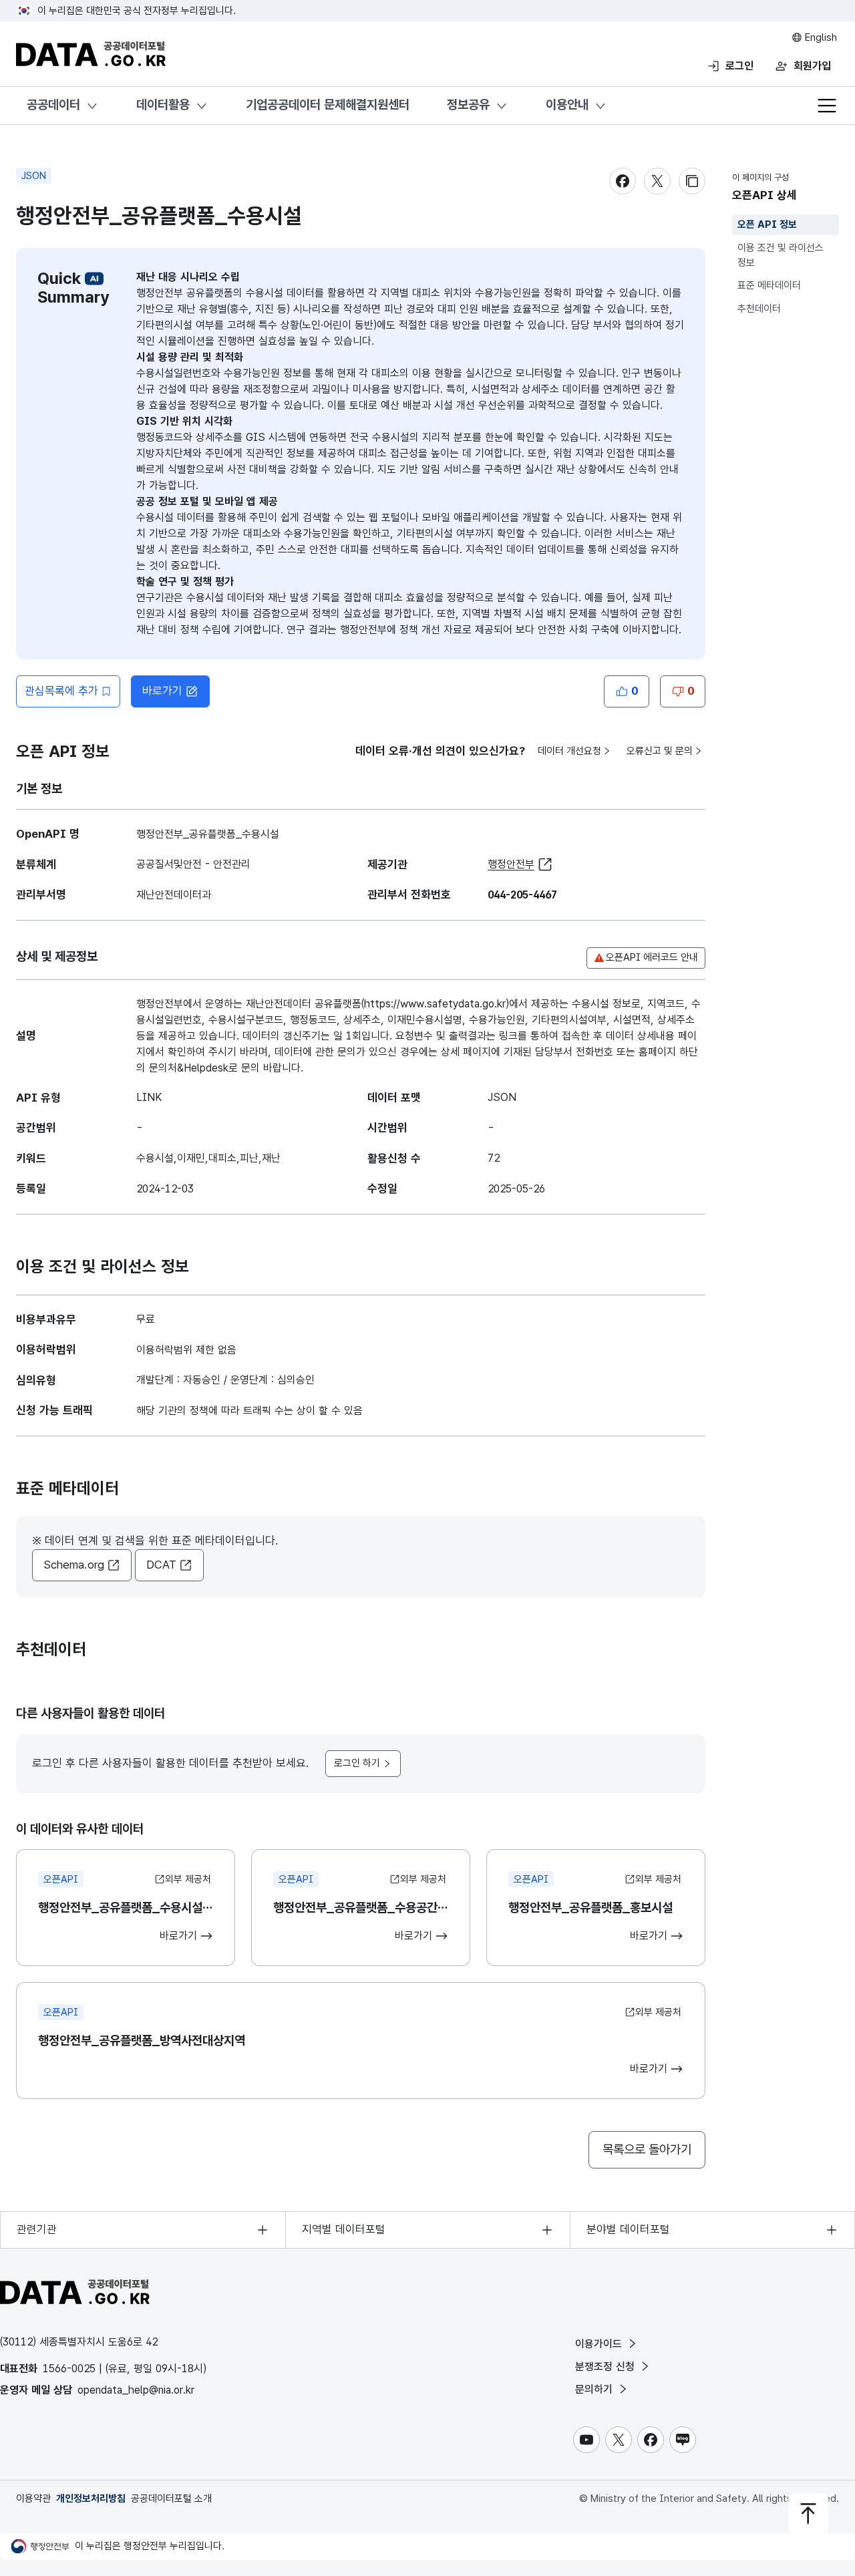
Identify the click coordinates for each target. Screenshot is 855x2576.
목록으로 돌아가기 (647, 2149)
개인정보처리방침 (91, 2499)
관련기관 (37, 2229)
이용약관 (33, 2499)
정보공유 (468, 105)
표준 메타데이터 (769, 286)
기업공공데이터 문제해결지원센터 (328, 105)
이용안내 (567, 105)
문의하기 (595, 2389)
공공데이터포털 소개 (171, 2499)
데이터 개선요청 (569, 751)
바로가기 (162, 691)
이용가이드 (600, 2344)
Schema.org (74, 1565)
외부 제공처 (188, 1879)
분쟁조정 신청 (607, 2367)
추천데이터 (759, 309)
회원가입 (812, 66)
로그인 (739, 66)
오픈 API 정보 (767, 224)
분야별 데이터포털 (628, 2229)
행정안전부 (511, 864)
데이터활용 (163, 105)
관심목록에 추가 (61, 691)
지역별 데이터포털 (344, 2229)
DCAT (161, 1565)
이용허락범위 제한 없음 (186, 1350)
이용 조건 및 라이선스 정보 (781, 256)
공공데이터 (53, 105)
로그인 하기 (357, 1763)
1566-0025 (69, 2369)
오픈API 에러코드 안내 (652, 957)
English (820, 37)
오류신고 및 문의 (660, 751)
